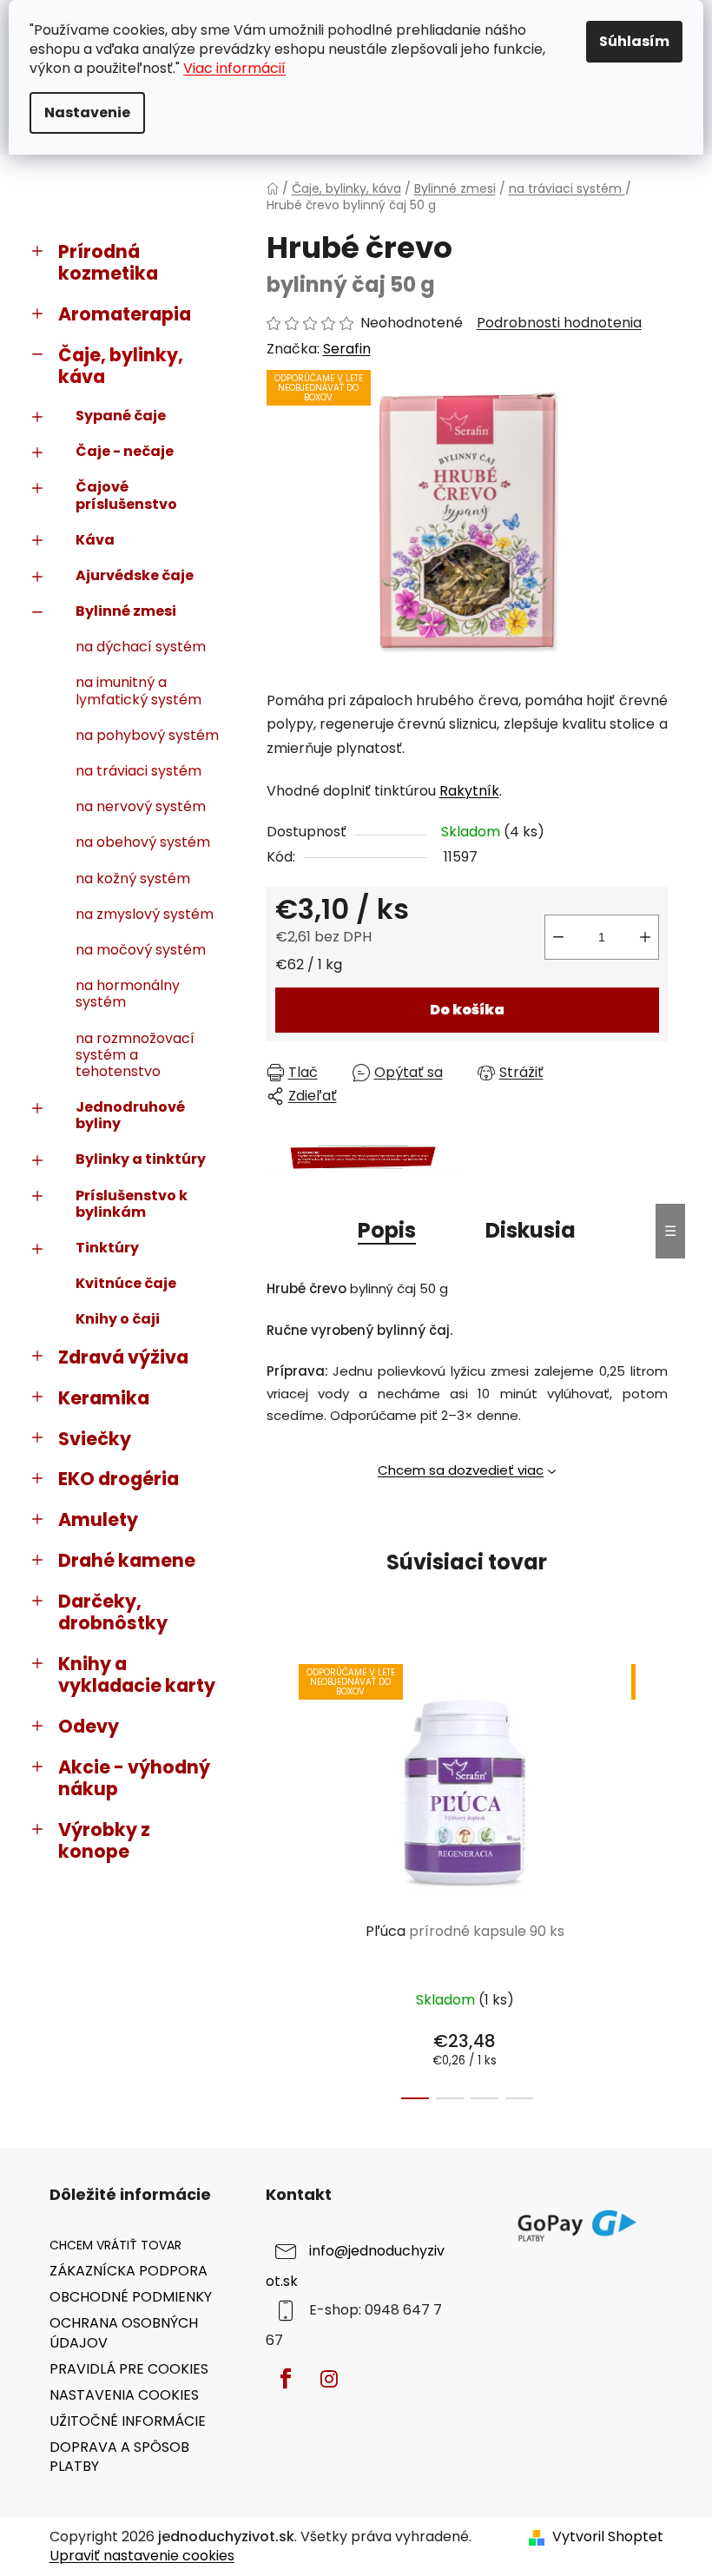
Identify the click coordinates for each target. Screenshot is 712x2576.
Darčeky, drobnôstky (113, 1612)
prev (280, 1877)
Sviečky (95, 1439)
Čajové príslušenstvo (126, 495)
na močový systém (141, 950)
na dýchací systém (141, 647)
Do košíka (467, 1010)
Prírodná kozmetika (108, 262)
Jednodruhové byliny (130, 1115)
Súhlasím (634, 41)
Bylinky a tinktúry (141, 1159)
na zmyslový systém (145, 914)
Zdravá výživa (123, 1357)
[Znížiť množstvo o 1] (558, 937)
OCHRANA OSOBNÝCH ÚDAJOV (124, 2332)
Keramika (104, 1398)
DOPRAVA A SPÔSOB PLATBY (119, 2457)
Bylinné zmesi (126, 611)
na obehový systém (143, 842)
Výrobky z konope (104, 1840)
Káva (95, 540)
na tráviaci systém (138, 771)
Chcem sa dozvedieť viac (461, 1470)
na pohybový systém (147, 735)
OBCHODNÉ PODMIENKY (131, 2297)
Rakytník (469, 791)
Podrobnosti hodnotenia (559, 323)
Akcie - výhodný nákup (134, 1778)
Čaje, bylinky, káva (121, 366)
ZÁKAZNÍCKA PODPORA (129, 2271)
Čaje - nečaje (125, 451)
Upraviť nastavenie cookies (142, 2556)
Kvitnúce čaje (126, 1283)
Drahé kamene (127, 1560)
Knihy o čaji (118, 1319)
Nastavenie (87, 112)
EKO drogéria (119, 1479)
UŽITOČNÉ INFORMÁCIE (128, 2421)
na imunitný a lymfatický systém (138, 690)
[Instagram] (329, 2379)
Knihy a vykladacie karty (137, 1674)
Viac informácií (234, 68)
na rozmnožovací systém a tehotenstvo (135, 1055)
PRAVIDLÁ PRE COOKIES (129, 2369)
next (654, 1877)
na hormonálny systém (128, 994)
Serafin (347, 349)
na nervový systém (141, 806)
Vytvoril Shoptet (608, 2537)
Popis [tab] (387, 1230)
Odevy (89, 1726)
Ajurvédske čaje (135, 575)
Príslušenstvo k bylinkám (132, 1204)
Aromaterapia (125, 314)
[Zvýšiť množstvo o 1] (645, 937)
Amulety (98, 1519)
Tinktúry (107, 1248)
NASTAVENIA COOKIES (124, 2395)
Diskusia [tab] (531, 1230)
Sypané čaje (121, 416)
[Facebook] (286, 2379)
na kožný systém (133, 878)
